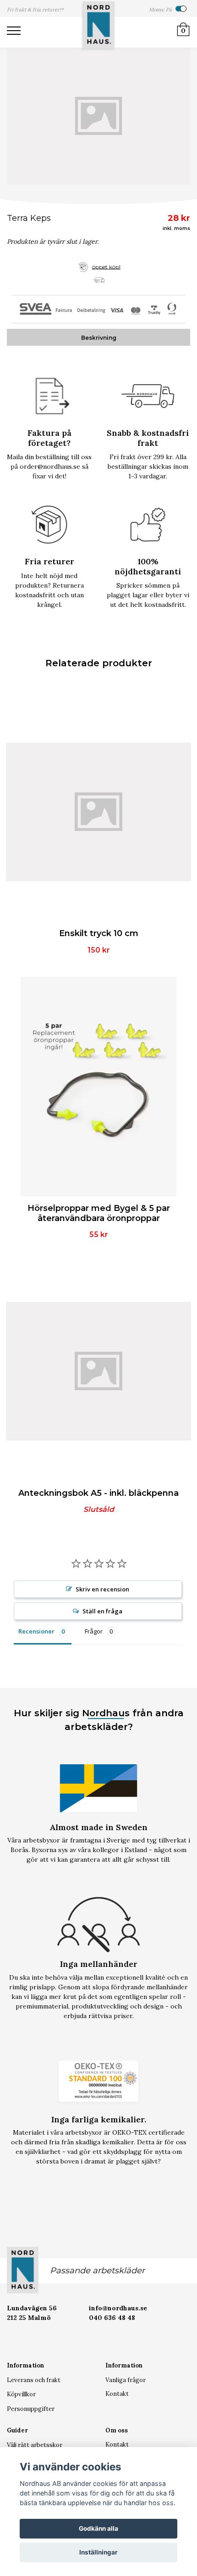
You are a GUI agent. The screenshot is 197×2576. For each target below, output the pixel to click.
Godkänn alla (98, 2528)
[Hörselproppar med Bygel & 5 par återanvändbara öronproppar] (98, 1087)
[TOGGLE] (18, 32)
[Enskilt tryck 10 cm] (98, 812)
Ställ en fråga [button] (102, 1611)
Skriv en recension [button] (102, 1589)
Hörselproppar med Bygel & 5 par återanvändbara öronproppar (99, 1213)
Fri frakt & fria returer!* (35, 10)
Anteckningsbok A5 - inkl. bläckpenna (98, 1493)
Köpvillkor (21, 2394)
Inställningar (98, 2552)
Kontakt (117, 2394)
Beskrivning (99, 338)
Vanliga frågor (126, 2380)
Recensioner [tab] (36, 1631)
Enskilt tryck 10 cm (99, 933)
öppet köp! (106, 266)
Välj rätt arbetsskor (35, 2445)
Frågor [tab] (94, 1631)
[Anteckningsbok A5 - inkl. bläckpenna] (98, 1371)
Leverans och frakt (34, 2380)
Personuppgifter (31, 2409)
